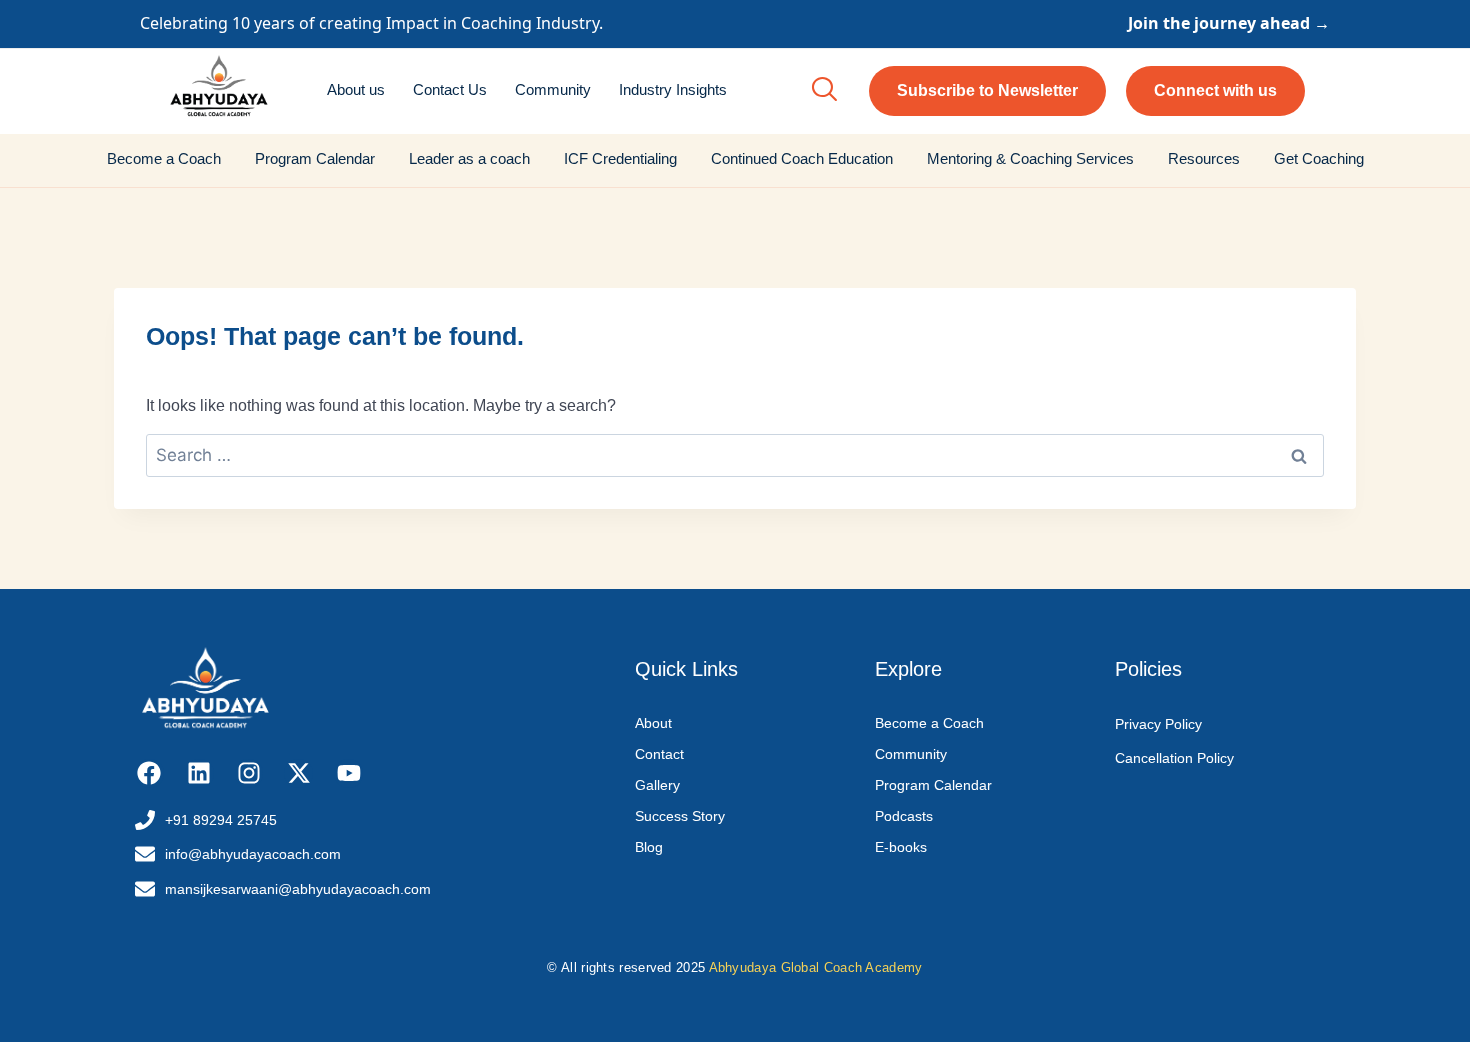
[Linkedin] (199, 773)
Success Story (680, 816)
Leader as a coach (469, 158)
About (653, 723)
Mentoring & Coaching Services (1030, 158)
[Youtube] (348, 773)
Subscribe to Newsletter (987, 90)
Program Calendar (315, 158)
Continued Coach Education (802, 158)
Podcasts (904, 816)
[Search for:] (735, 455)
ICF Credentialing (620, 158)
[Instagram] (249, 773)
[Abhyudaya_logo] (219, 88)
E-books (901, 847)
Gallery (657, 785)
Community (553, 89)
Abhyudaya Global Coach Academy (816, 967)
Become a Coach (164, 158)
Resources (1204, 158)
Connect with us (1215, 90)
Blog (649, 847)
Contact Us (450, 89)
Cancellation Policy (1174, 758)
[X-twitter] (298, 773)
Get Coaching (1319, 158)
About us (356, 89)
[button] (824, 91)
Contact (659, 754)
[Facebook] (149, 773)
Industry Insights (673, 89)
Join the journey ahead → (1229, 23)
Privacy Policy (1158, 724)
